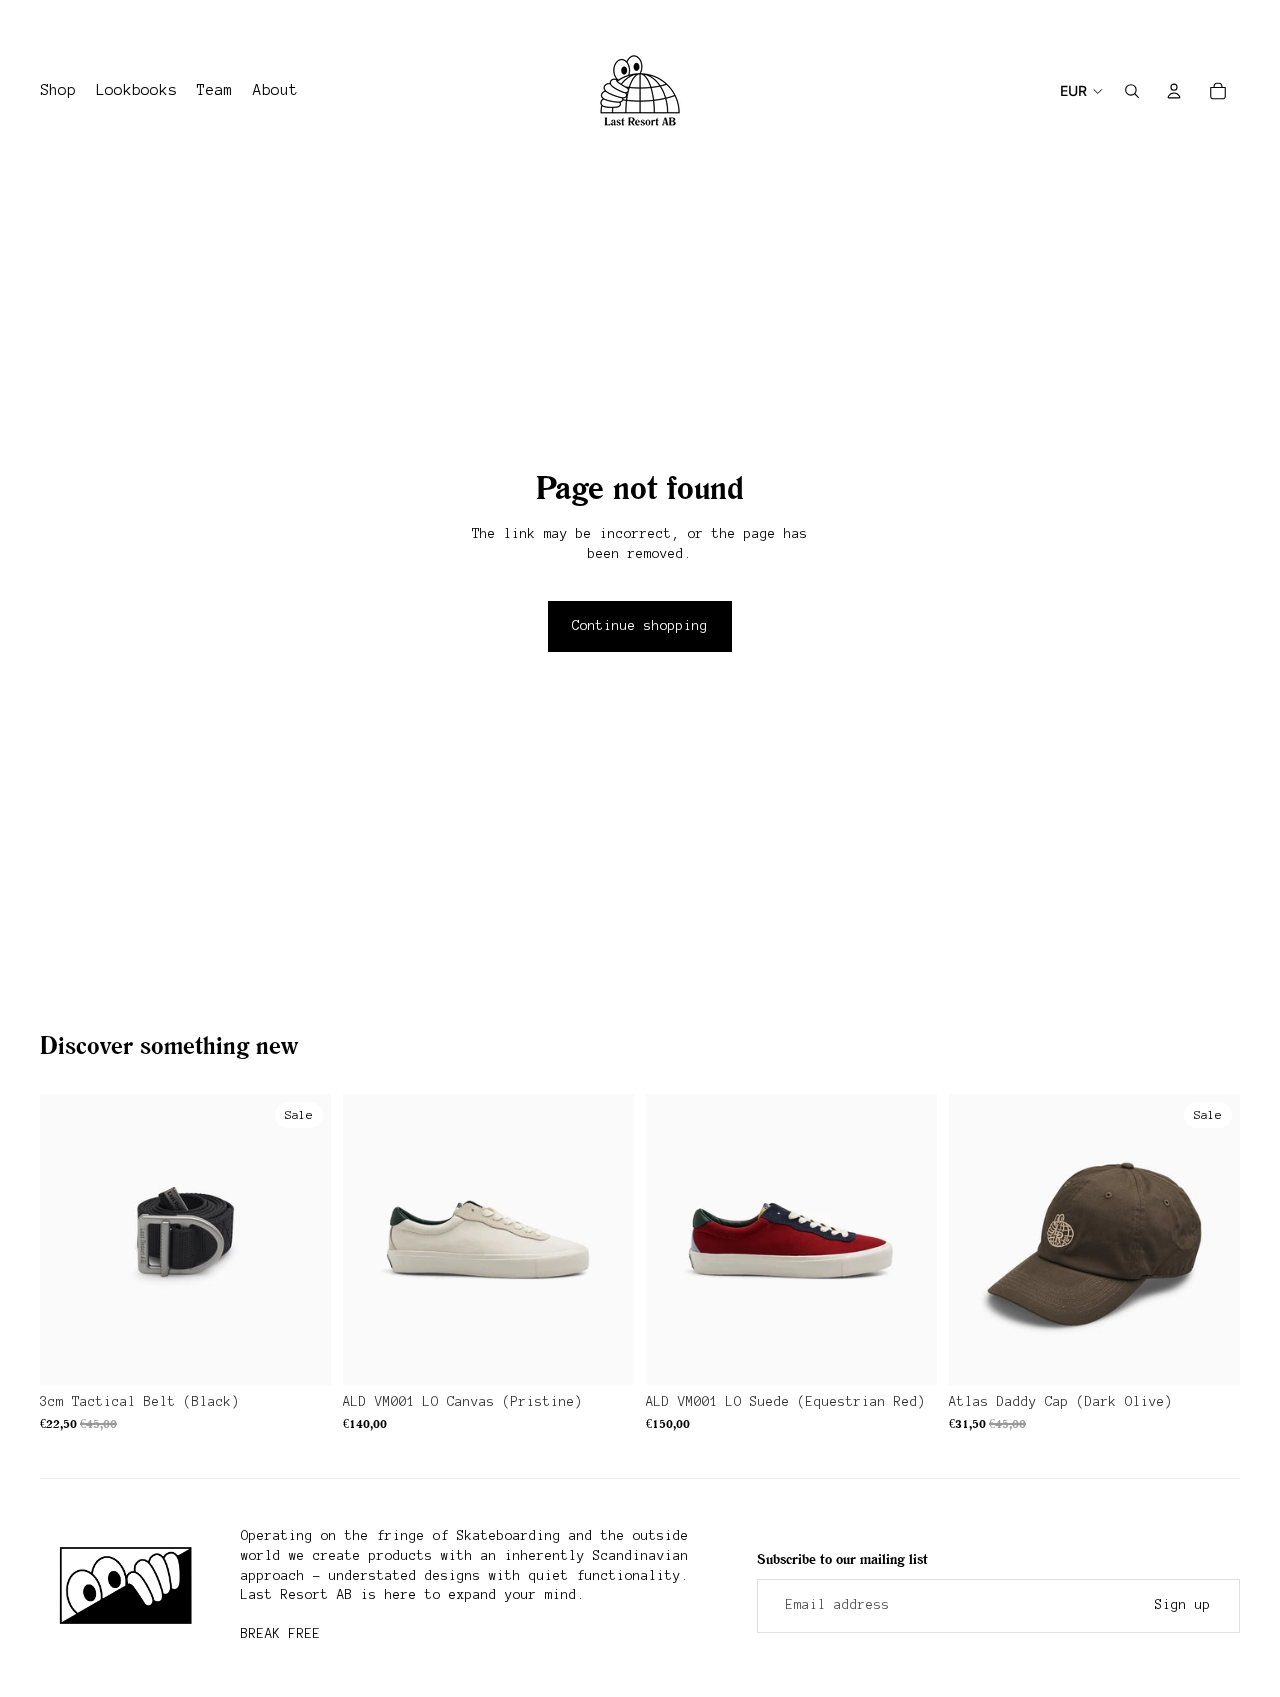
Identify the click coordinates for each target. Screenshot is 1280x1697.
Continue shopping (640, 626)
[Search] (1132, 91)
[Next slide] (1218, 22)
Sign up (1183, 1605)
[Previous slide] (47, 22)
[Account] (1174, 91)
